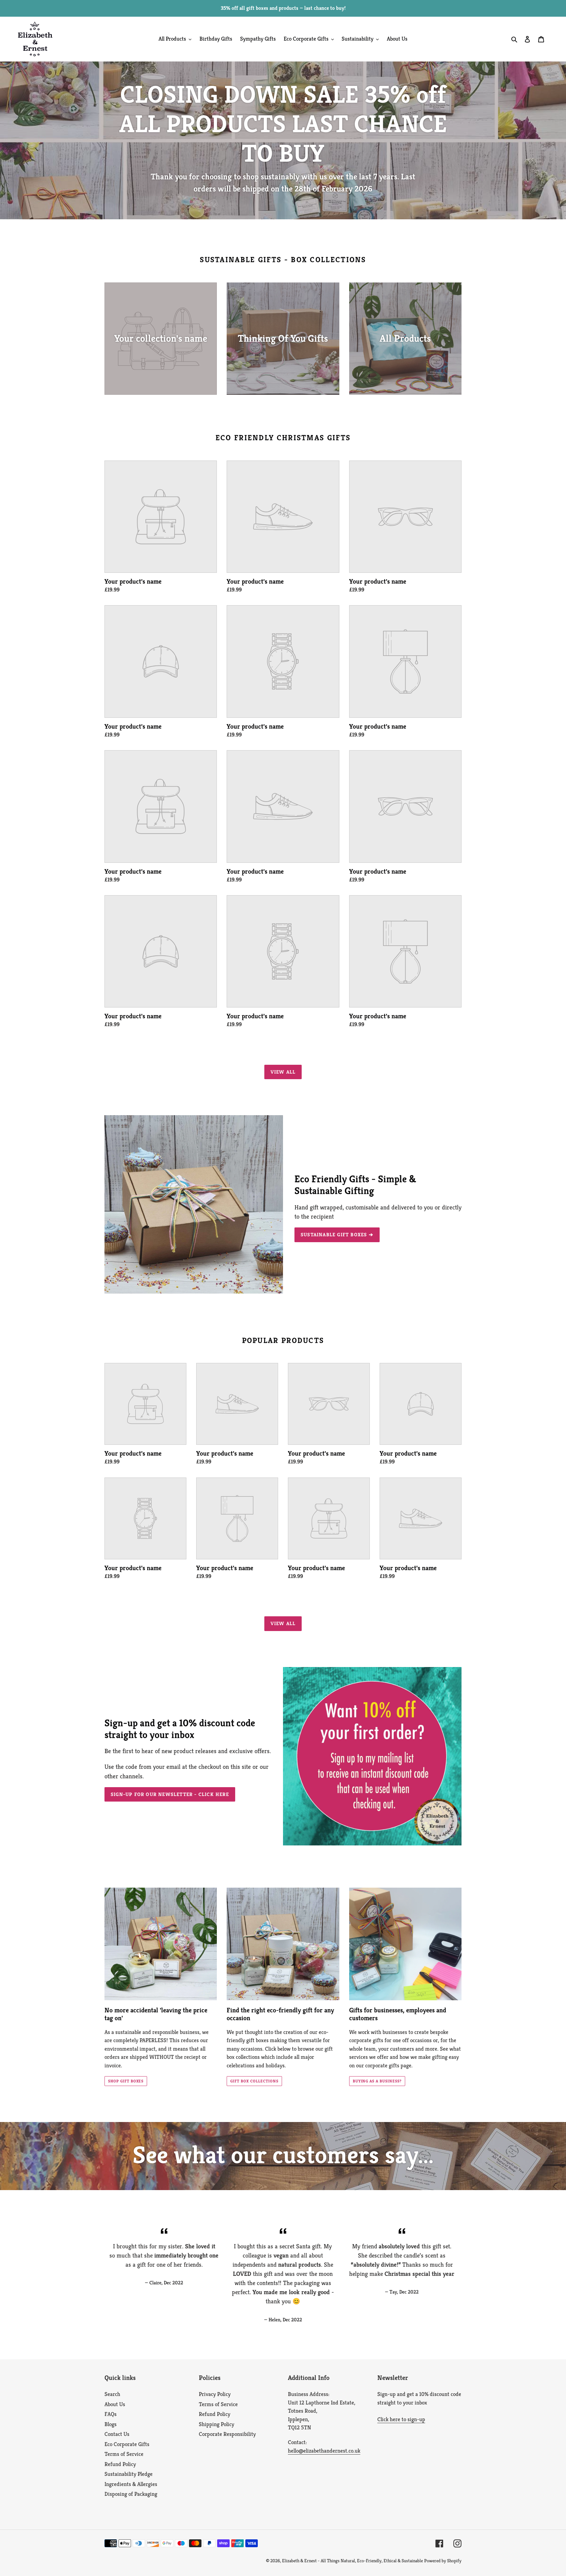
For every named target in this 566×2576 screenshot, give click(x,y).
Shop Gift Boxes (126, 2081)
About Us (115, 2404)
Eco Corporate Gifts (127, 2444)
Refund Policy (120, 2464)
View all (283, 1072)
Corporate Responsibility (227, 2434)
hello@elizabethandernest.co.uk (324, 2451)
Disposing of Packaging (131, 2494)
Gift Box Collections (254, 2081)
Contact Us (117, 2434)
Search (112, 2394)
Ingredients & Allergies (131, 2484)
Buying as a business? (377, 2081)
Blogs (111, 2424)
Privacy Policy (215, 2394)
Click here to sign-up (401, 2419)
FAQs (111, 2414)
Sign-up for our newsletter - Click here (170, 1794)
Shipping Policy (217, 2424)
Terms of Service (124, 2454)
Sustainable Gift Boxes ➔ (337, 1234)
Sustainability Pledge (129, 2474)
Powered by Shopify (443, 2561)
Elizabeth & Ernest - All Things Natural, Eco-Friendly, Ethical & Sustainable (352, 2561)
